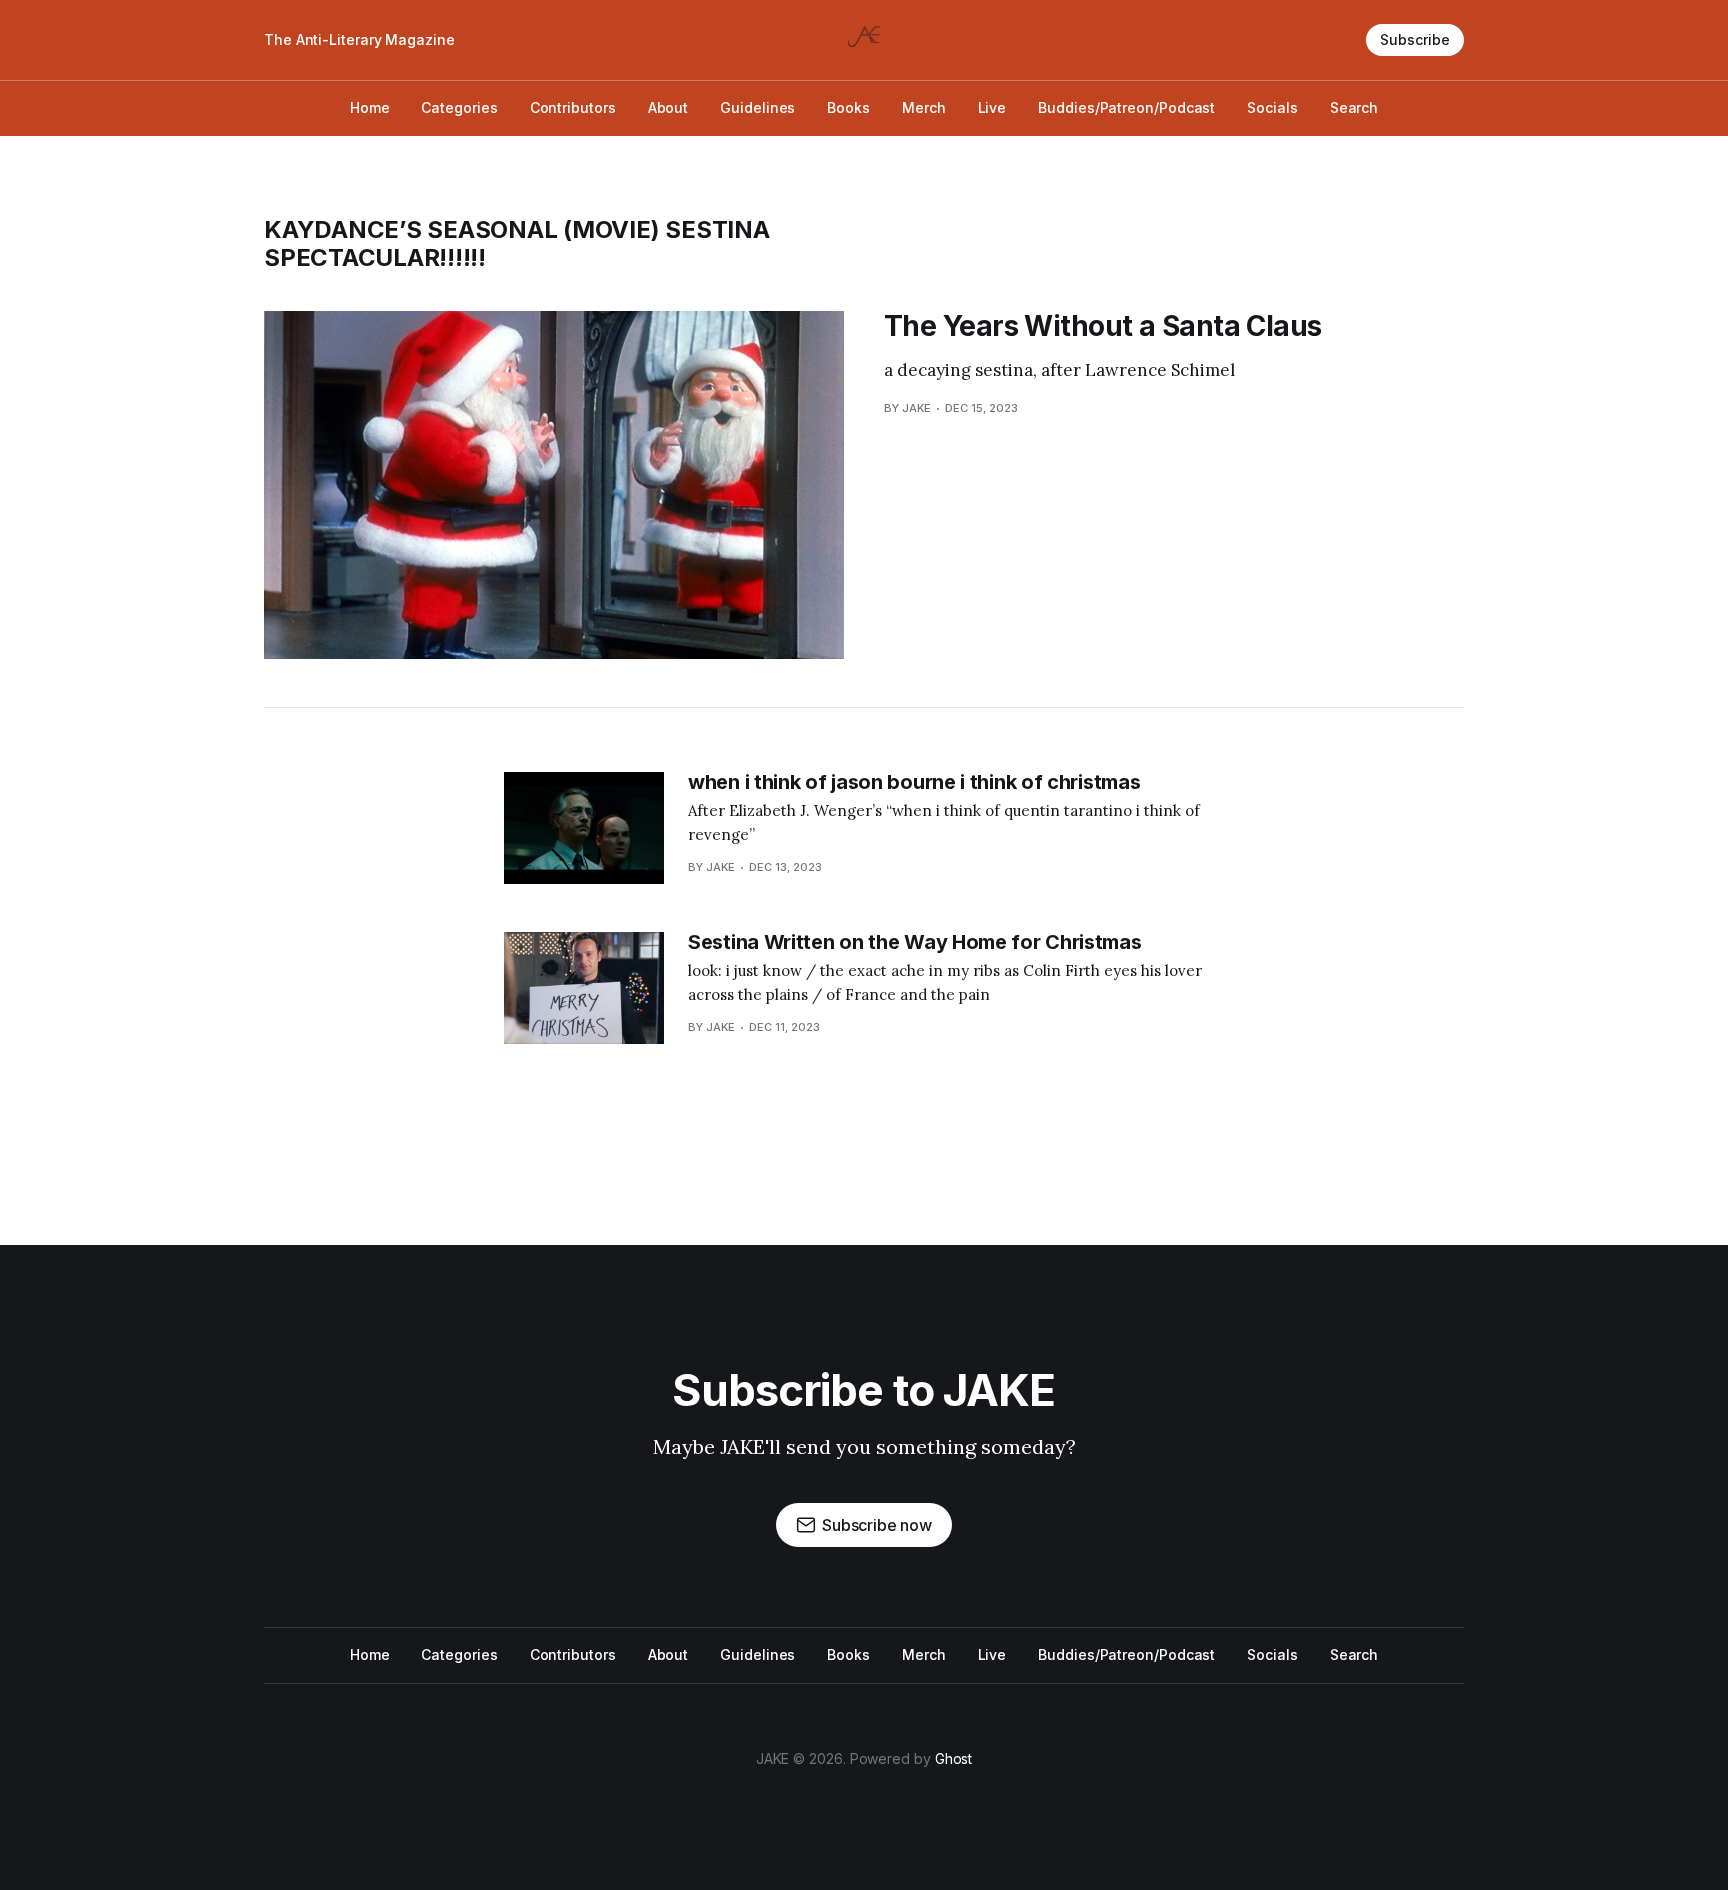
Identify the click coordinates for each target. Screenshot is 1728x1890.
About (668, 107)
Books (848, 107)
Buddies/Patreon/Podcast (1126, 107)
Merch (924, 107)
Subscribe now (877, 1525)
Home (370, 107)
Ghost (954, 1758)
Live (992, 107)
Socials (1272, 107)
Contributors (573, 107)
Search (1354, 107)
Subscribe (1415, 39)
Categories (459, 107)
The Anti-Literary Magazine (359, 39)
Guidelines (757, 107)
